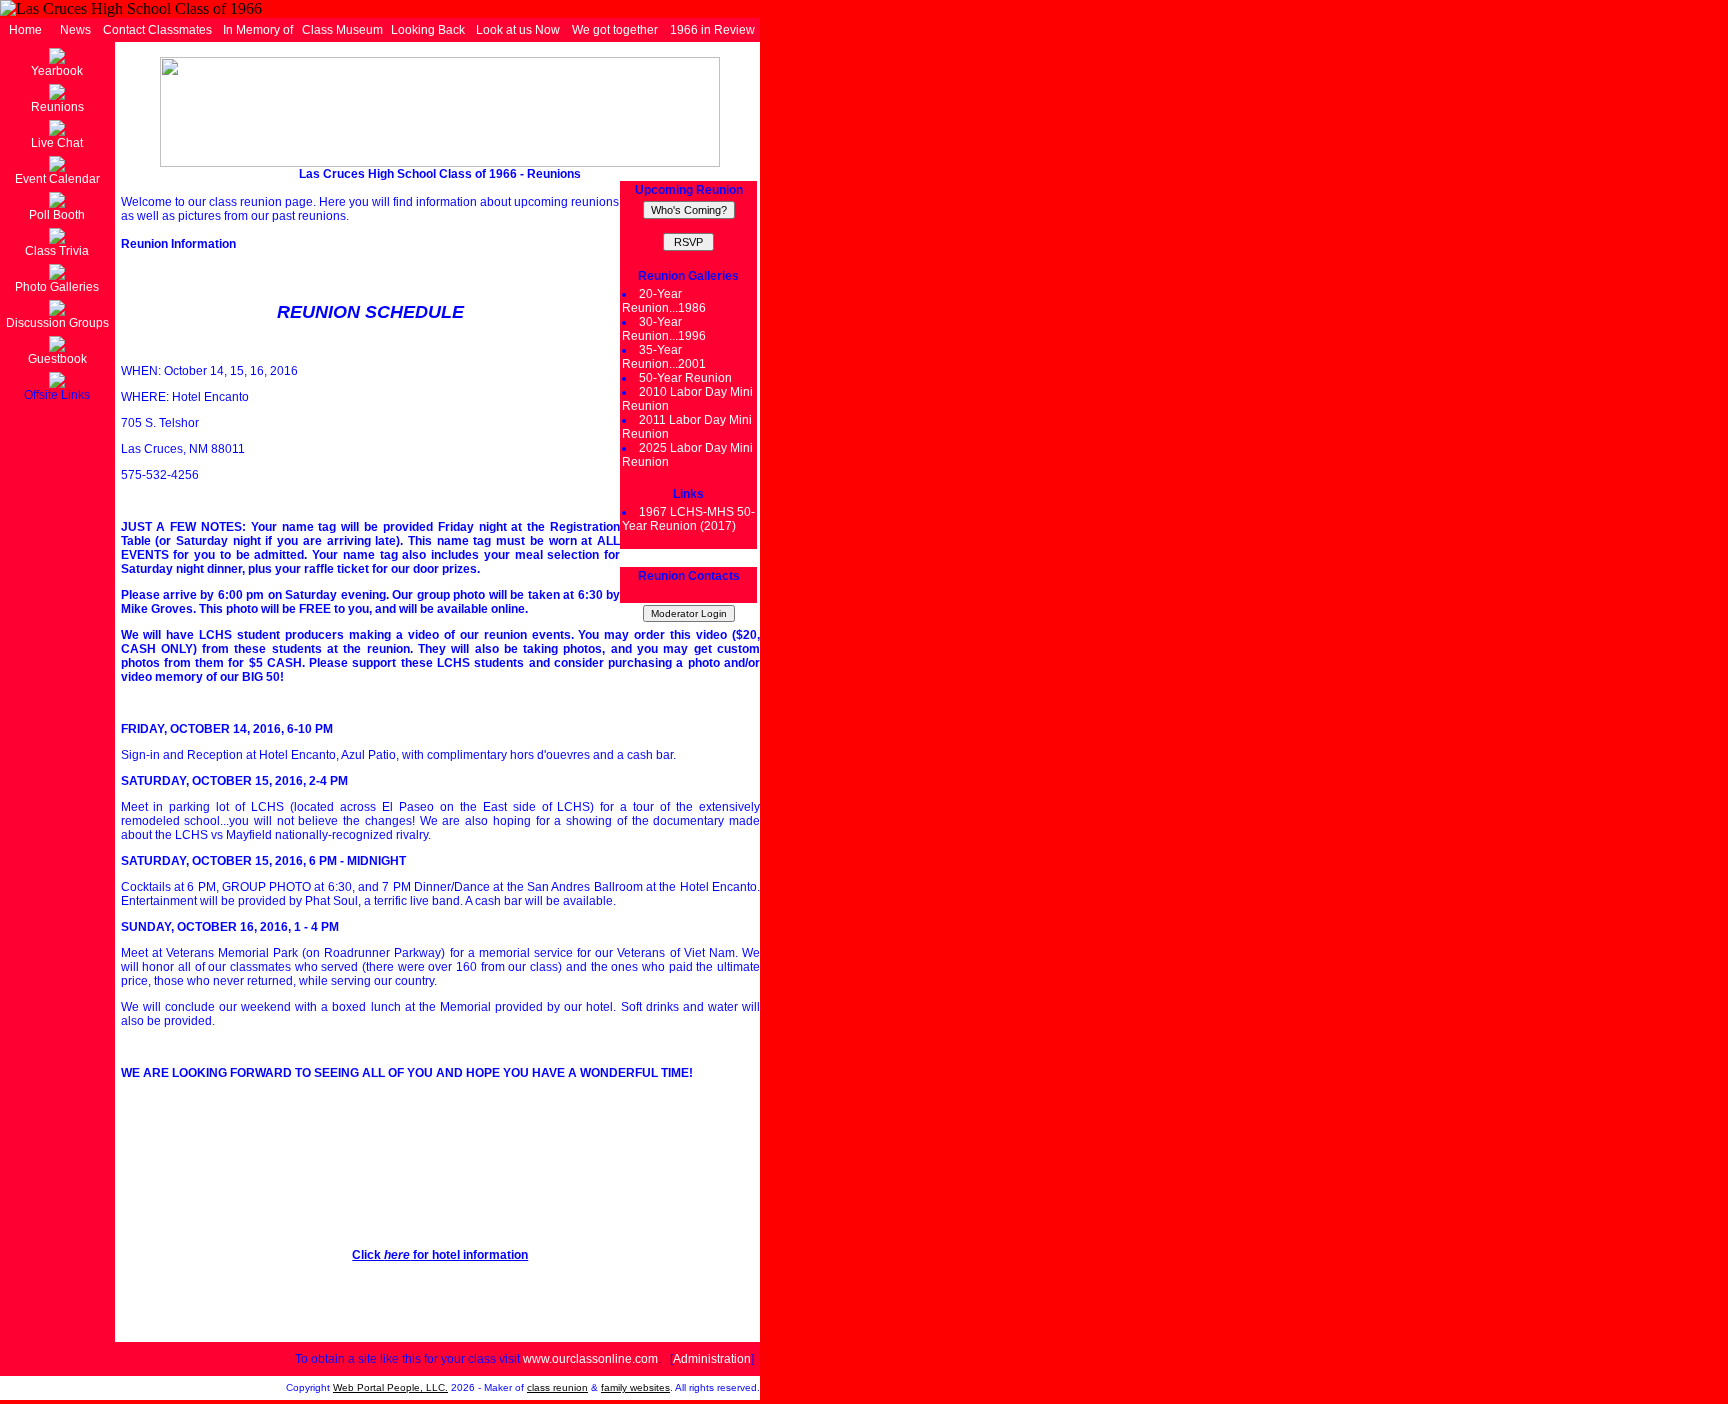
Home (25, 30)
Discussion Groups (57, 323)
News (75, 30)
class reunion (557, 1387)
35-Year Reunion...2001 (664, 357)
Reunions (57, 107)
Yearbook (57, 71)
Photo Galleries (57, 287)
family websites (635, 1387)
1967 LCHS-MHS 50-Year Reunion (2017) (688, 519)
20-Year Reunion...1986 (664, 301)
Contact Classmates (157, 30)
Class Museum (342, 30)
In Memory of (258, 30)
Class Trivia (57, 251)
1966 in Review (712, 30)
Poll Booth (57, 215)
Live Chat (57, 143)
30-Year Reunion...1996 (664, 329)
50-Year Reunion (685, 378)
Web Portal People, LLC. (390, 1387)
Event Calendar (57, 179)
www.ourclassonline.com (590, 1359)
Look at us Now (518, 30)
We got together (615, 30)
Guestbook (57, 359)
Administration (712, 1359)
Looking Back (428, 30)
